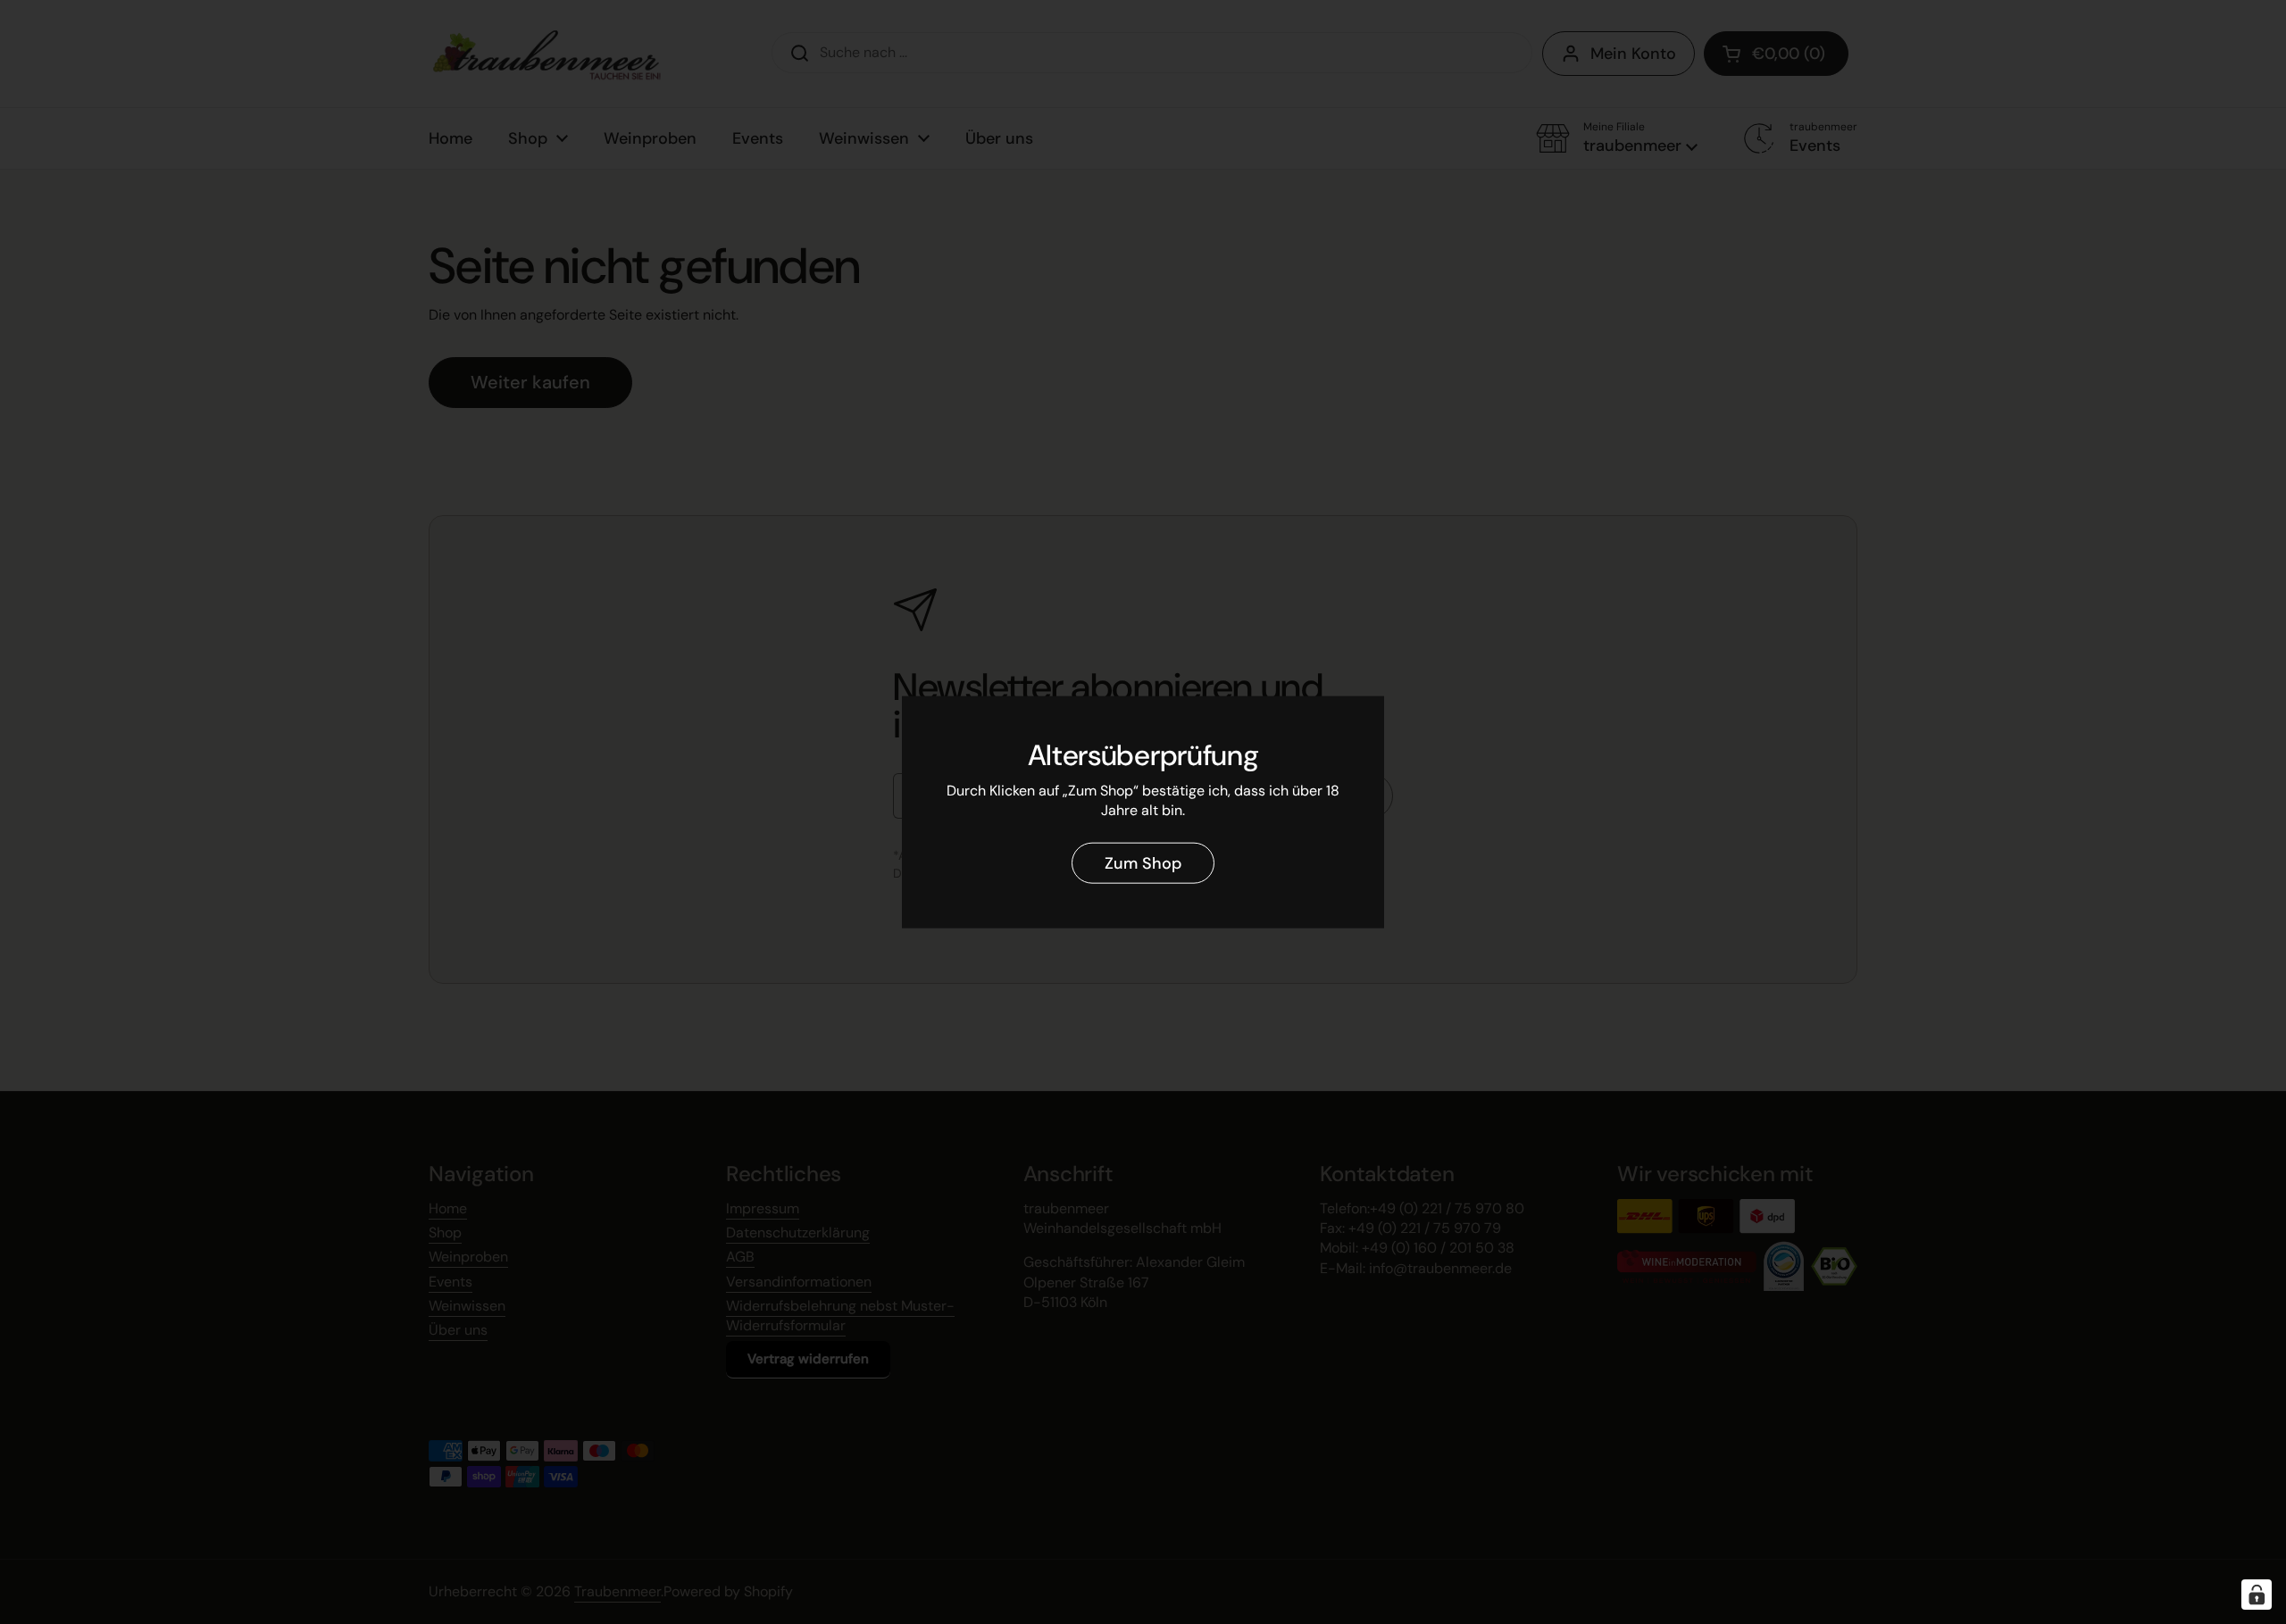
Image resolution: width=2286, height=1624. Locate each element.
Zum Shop (1143, 862)
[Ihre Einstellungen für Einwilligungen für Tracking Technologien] (2257, 1595)
